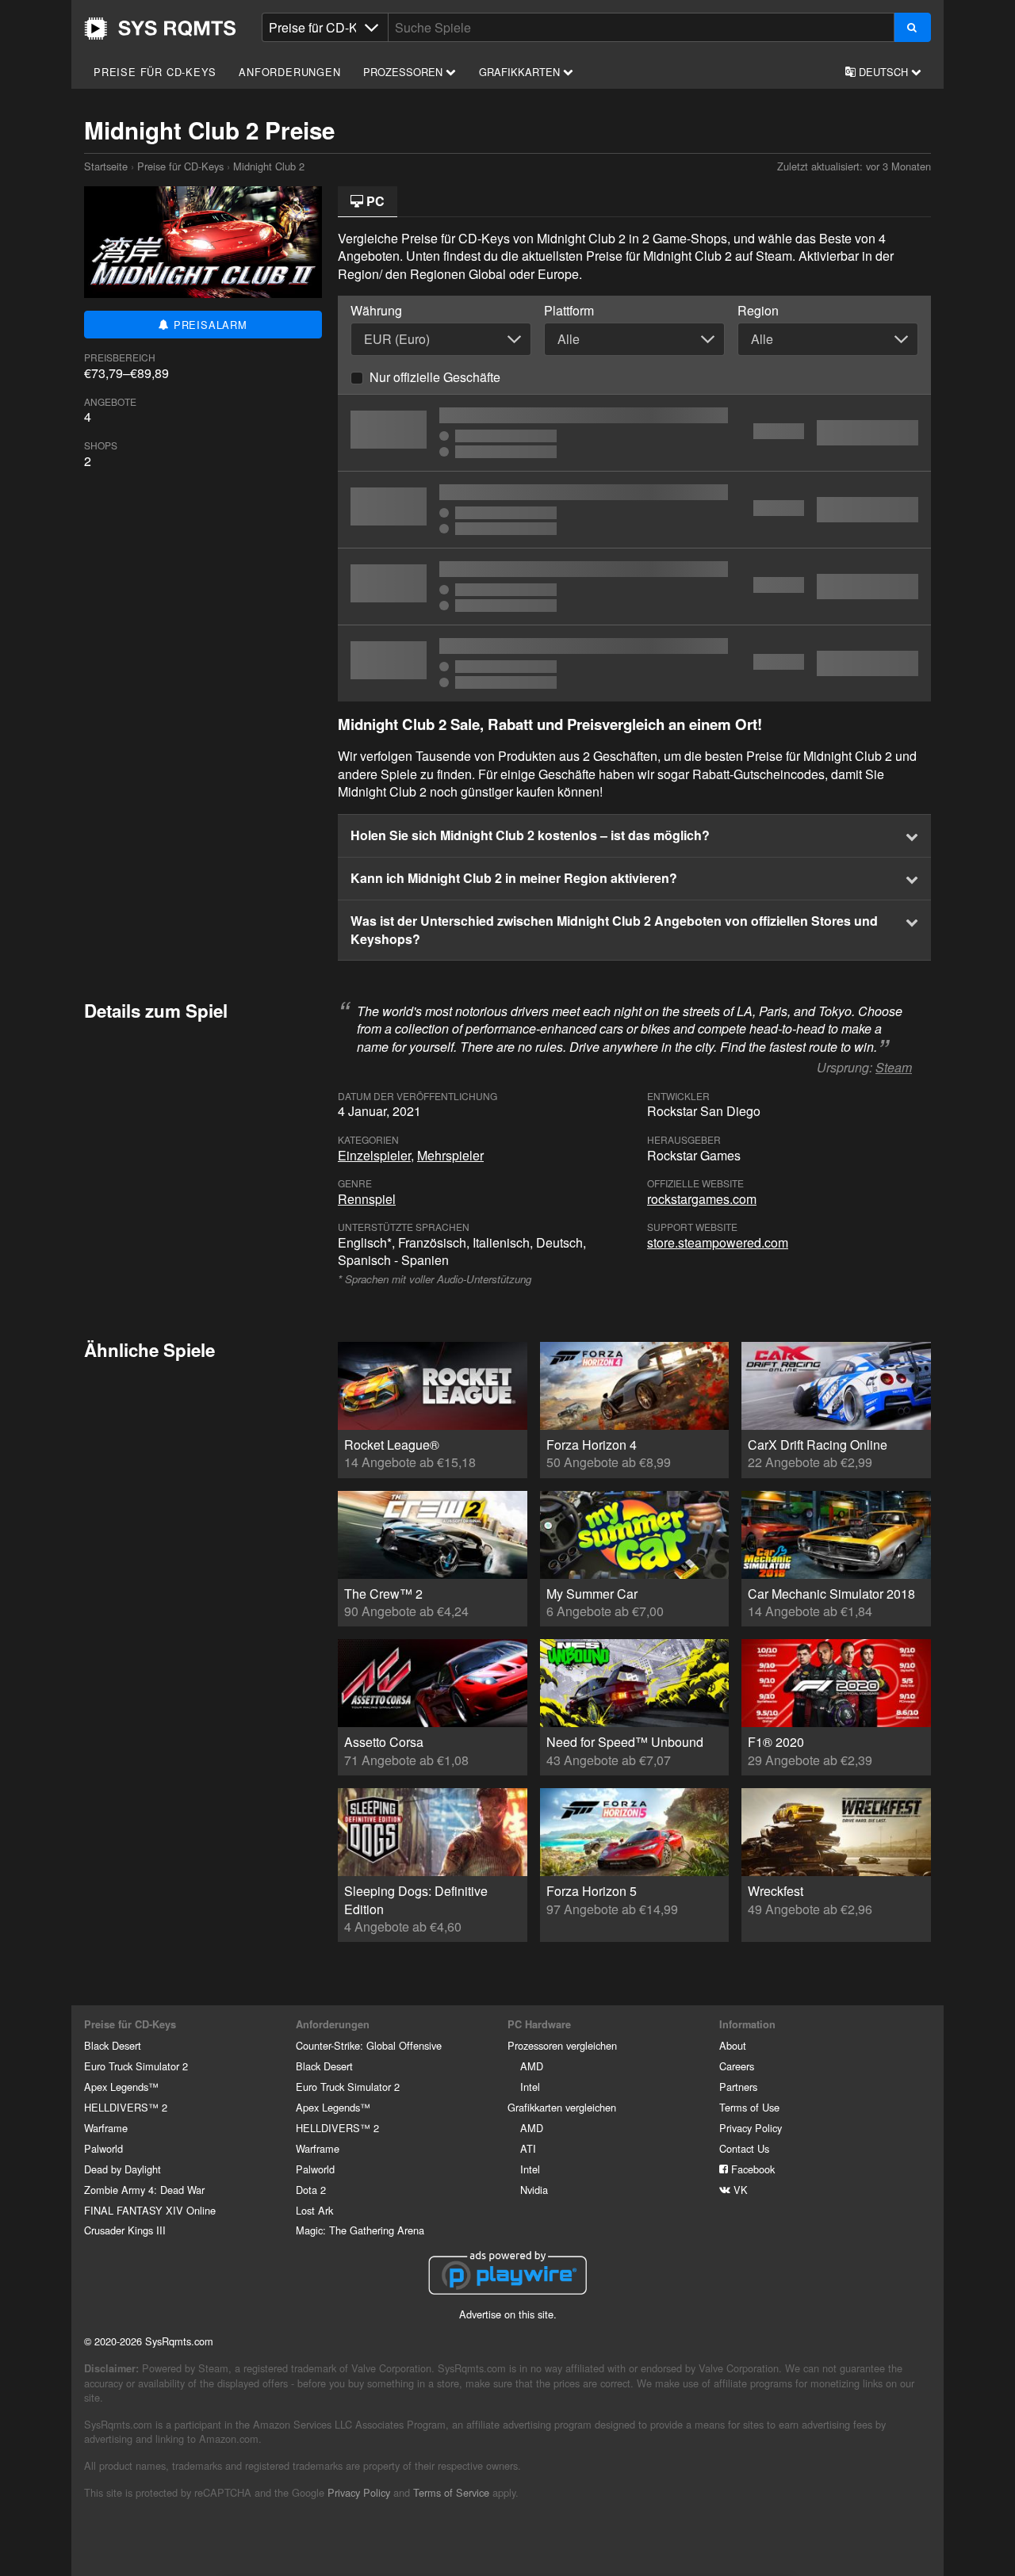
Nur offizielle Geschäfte (435, 377)
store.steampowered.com (718, 1242)
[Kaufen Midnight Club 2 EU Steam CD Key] (634, 663)
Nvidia (534, 2190)
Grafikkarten (521, 72)
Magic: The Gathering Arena (360, 2230)
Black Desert (113, 2045)
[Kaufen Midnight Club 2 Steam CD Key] (634, 433)
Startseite (160, 29)
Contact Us (744, 2148)
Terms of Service (451, 2492)
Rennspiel (367, 1199)
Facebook (751, 2169)
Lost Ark (314, 2210)
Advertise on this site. (508, 2314)
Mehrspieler (450, 1155)
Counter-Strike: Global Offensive (369, 2045)
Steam (894, 1067)
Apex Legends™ (121, 2087)
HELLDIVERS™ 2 (126, 2107)
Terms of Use (749, 2107)
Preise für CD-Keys (155, 72)
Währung (376, 311)
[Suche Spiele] (912, 27)
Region (758, 311)
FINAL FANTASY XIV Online (150, 2210)
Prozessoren (404, 72)
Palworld (103, 2148)
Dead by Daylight (123, 2169)
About (733, 2045)
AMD (532, 2066)
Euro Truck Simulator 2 (136, 2066)
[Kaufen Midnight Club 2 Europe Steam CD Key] (634, 587)
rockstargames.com (702, 1199)
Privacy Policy (751, 2128)
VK (739, 2190)
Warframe (106, 2128)
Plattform (569, 311)
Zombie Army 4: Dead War (144, 2190)
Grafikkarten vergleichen (562, 2107)
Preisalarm (209, 325)
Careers (737, 2066)
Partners (738, 2087)
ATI (528, 2148)
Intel (530, 2087)
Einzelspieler (374, 1155)
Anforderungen (289, 72)
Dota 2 (311, 2190)
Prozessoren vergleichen (562, 2045)
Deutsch (883, 72)
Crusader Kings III (125, 2230)
